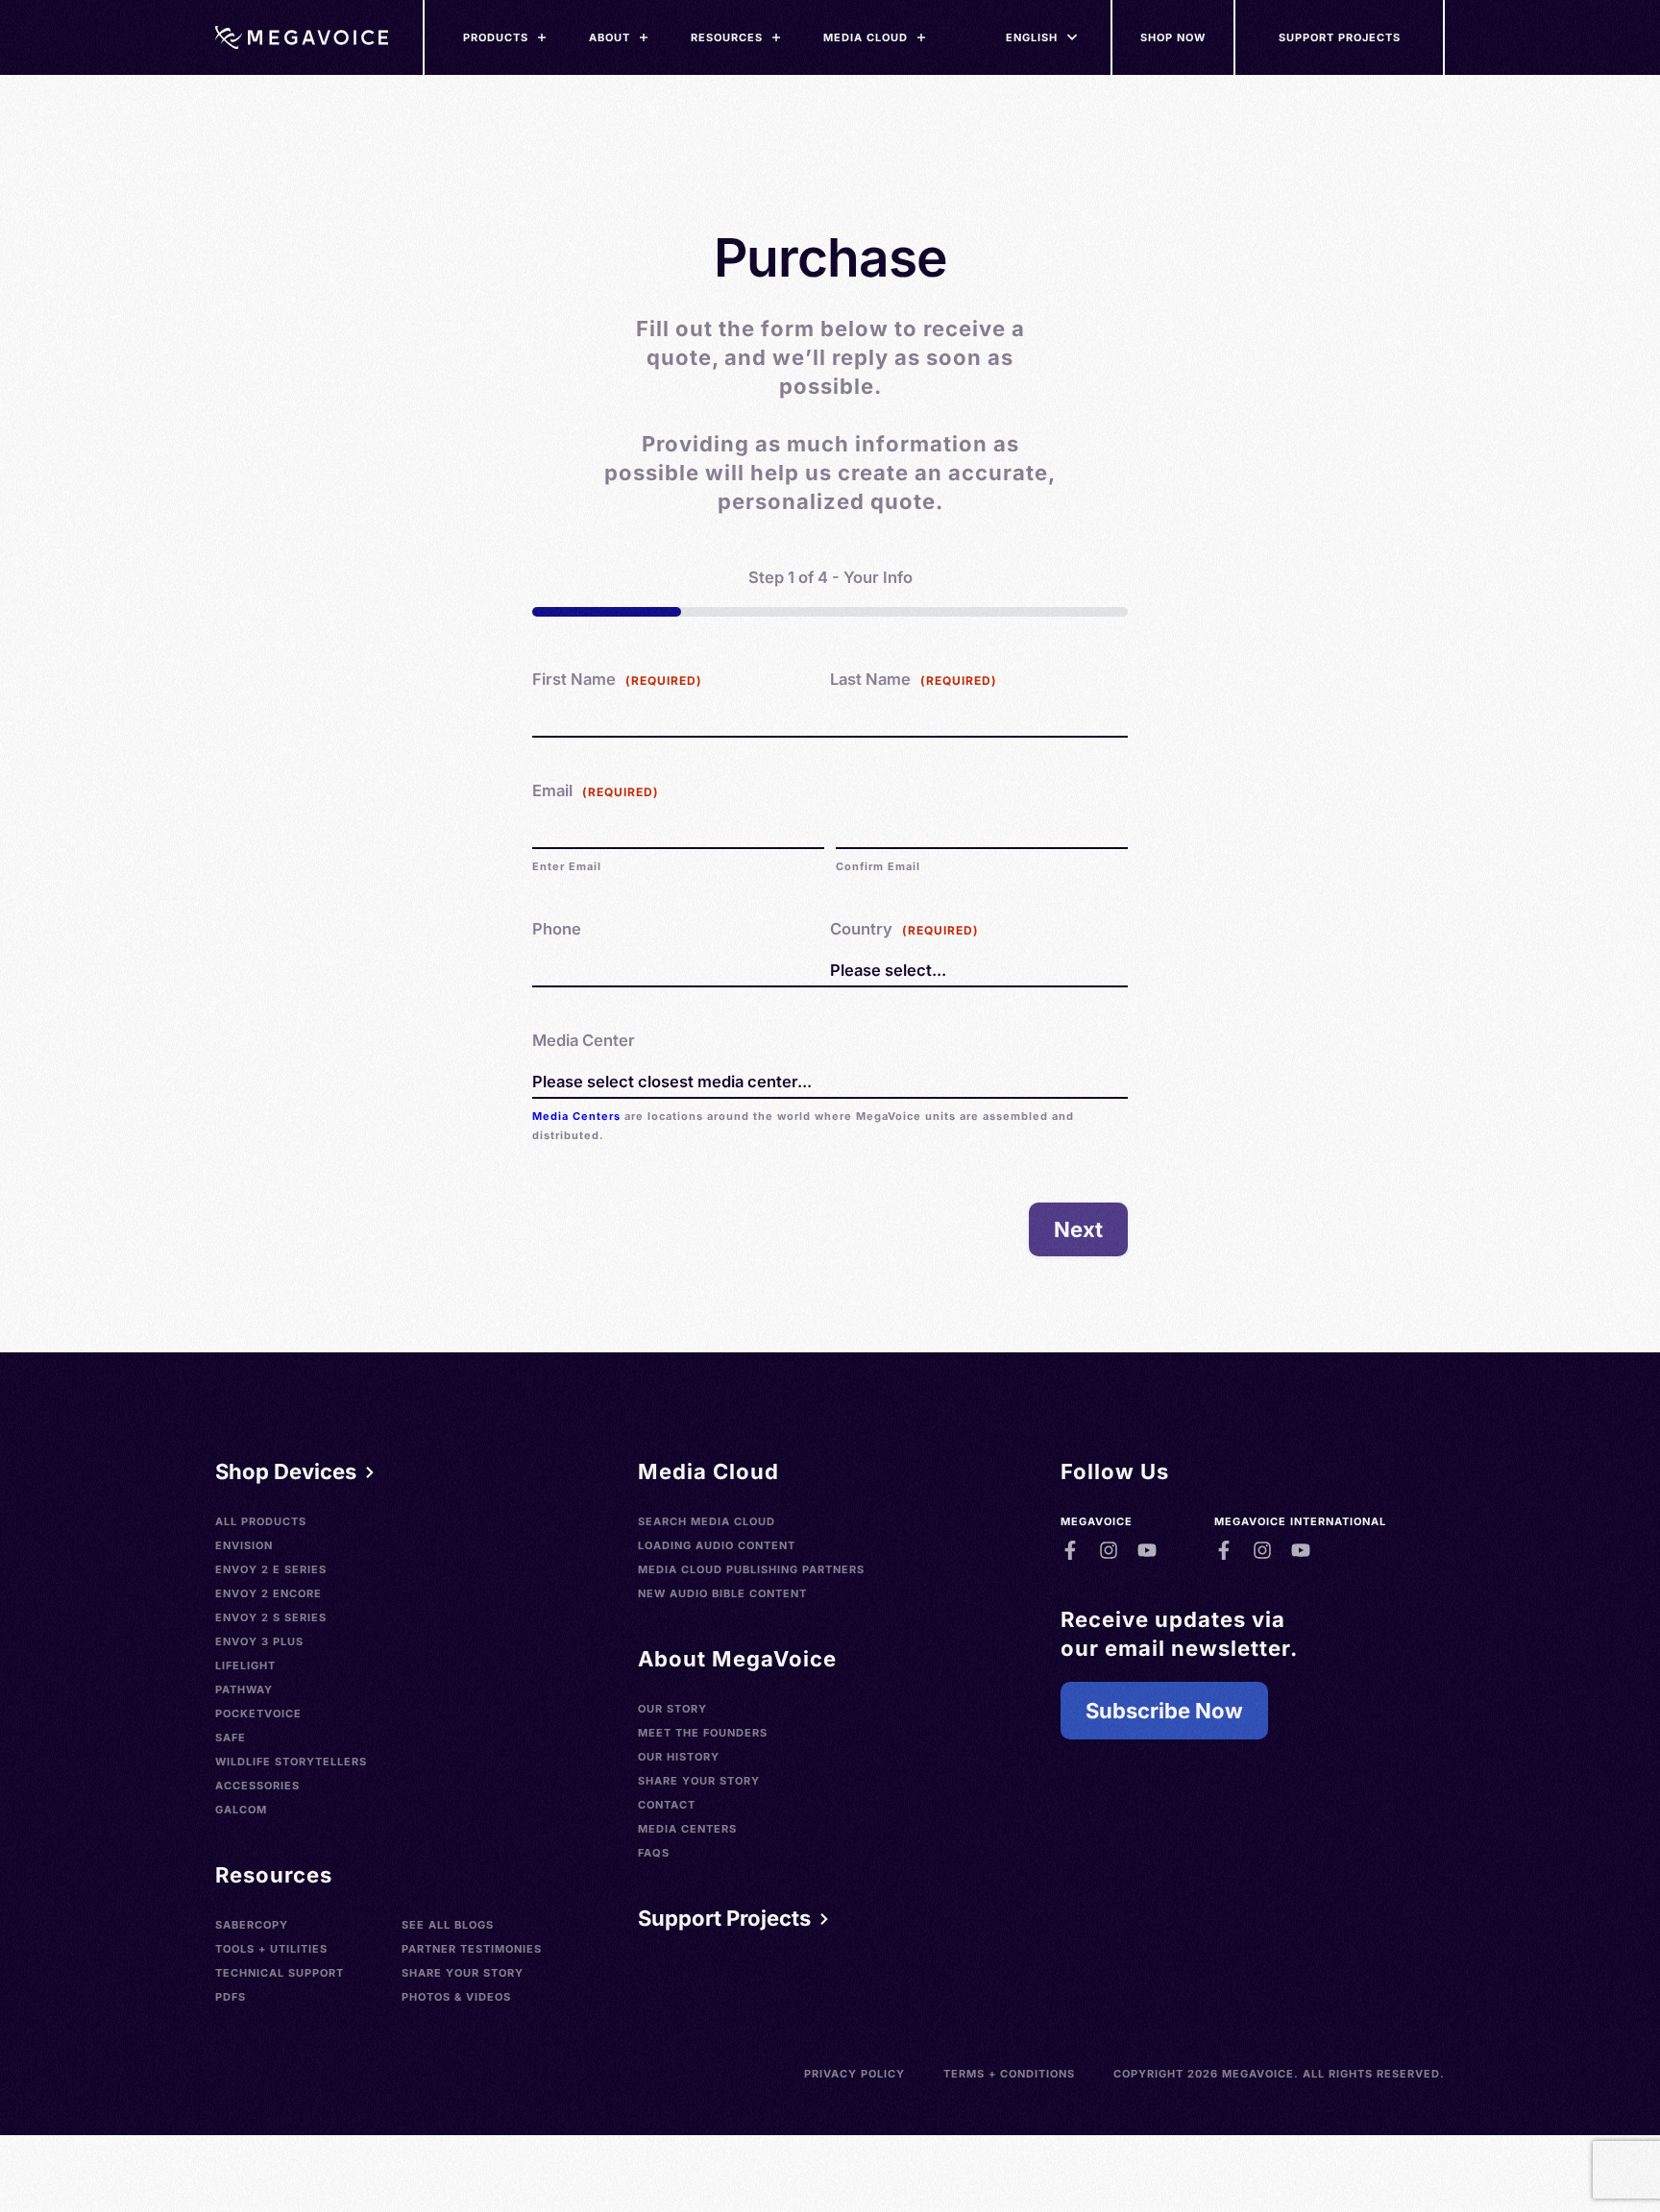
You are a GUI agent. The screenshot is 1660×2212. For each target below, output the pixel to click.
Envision (244, 1545)
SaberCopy (252, 1925)
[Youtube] (1147, 1550)
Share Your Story (463, 1973)
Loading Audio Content (717, 1545)
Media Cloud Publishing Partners (751, 1569)
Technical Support (280, 1973)
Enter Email (567, 866)
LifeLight (245, 1665)
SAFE (231, 1738)
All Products (261, 1521)
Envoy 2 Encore (269, 1593)
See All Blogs (448, 1925)
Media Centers (576, 1116)
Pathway (244, 1689)
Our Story (672, 1709)
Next (1078, 1229)
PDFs (231, 1997)
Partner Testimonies (472, 1949)
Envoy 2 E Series (271, 1569)
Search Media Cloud (707, 1521)
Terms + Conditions (1009, 2074)
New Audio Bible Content (722, 1593)
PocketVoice (258, 1714)
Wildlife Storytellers (291, 1762)
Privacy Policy (854, 2074)
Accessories (257, 1786)
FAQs (654, 1853)
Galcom (241, 1810)
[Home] (302, 37)
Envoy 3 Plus (259, 1641)
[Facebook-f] (1070, 1550)
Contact (667, 1805)
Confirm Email (878, 866)
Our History (679, 1757)
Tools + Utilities (271, 1949)
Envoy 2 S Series (271, 1617)
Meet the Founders (703, 1733)
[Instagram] (1109, 1550)
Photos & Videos (456, 1997)
